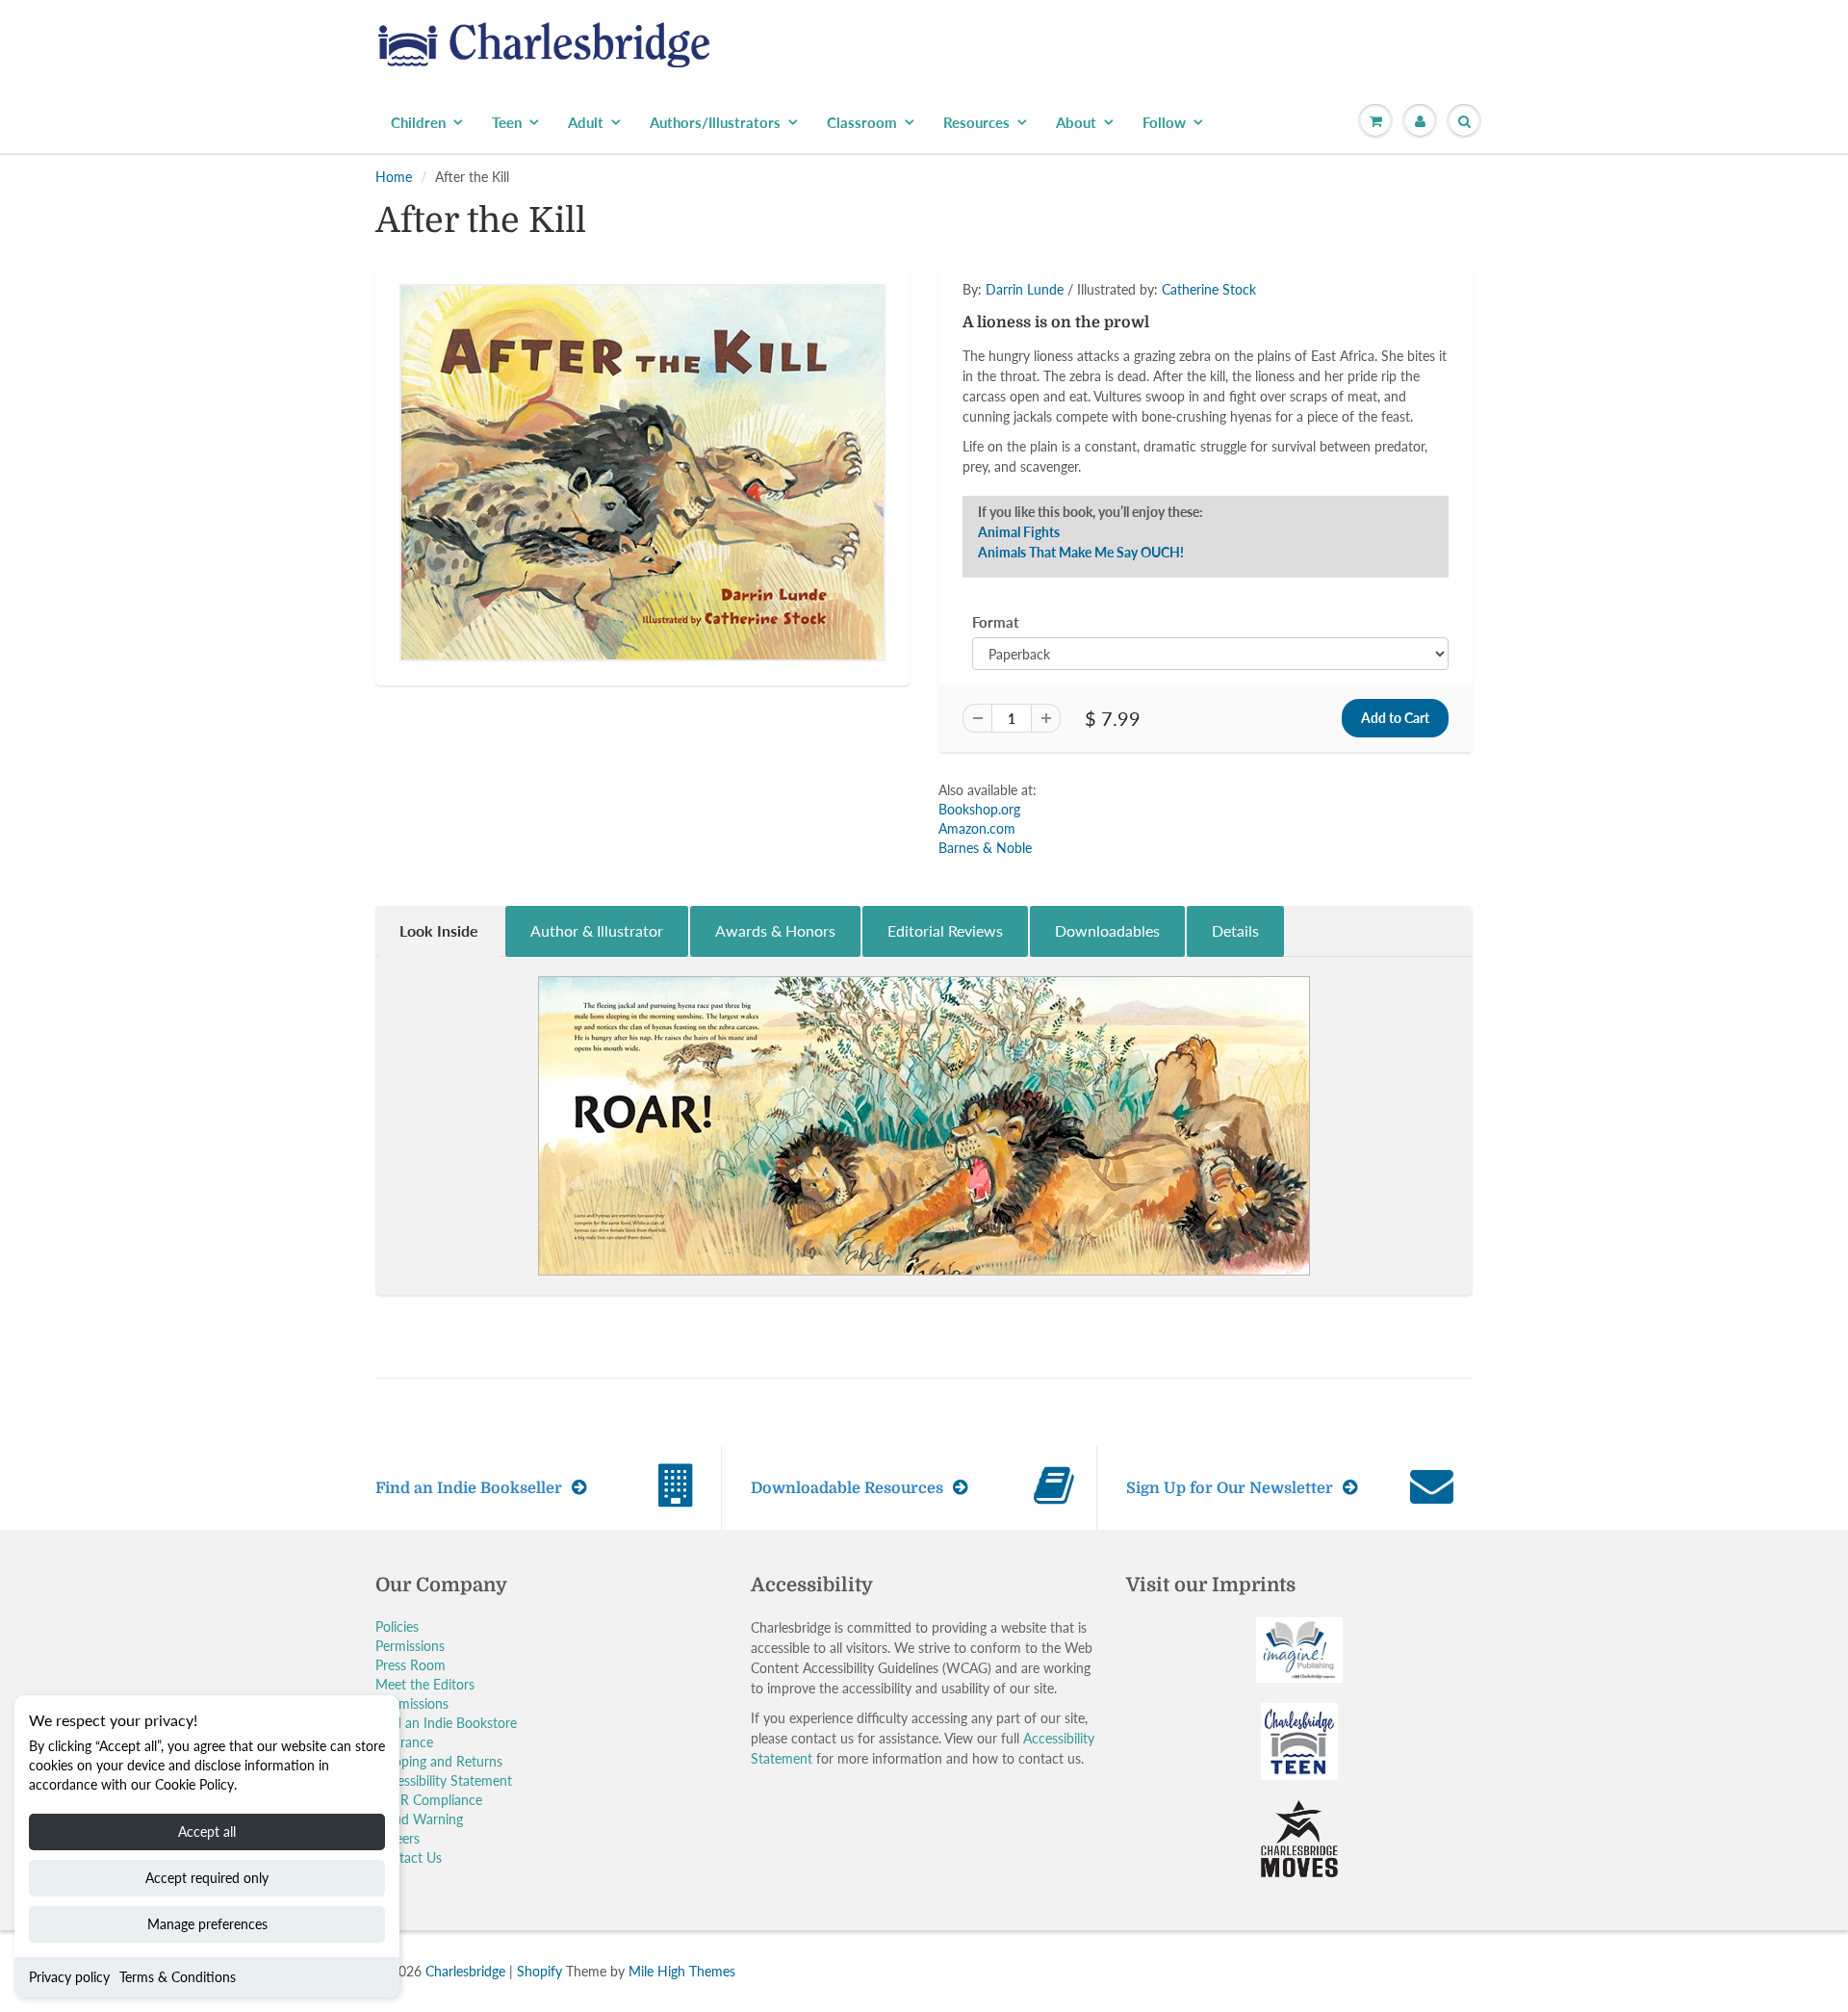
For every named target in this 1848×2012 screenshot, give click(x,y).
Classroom (862, 122)
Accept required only (207, 1878)
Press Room (411, 1665)
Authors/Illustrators (715, 122)
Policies (397, 1626)
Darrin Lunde (1025, 289)
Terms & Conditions (178, 1977)
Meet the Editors (425, 1684)
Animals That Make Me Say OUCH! (1081, 552)
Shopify (539, 1971)
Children (418, 122)
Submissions (412, 1703)
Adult (586, 122)
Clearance (404, 1742)
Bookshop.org (979, 809)
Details (1235, 930)
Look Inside (439, 930)
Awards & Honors (775, 930)
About (1076, 122)
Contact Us (409, 1857)
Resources (976, 122)
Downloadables (1107, 930)
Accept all (207, 1831)
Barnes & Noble (985, 848)
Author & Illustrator (597, 930)
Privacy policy (69, 1977)
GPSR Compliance (429, 1800)
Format (996, 622)
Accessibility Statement (444, 1780)
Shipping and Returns (439, 1761)
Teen (507, 122)
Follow (1164, 122)
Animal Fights (1019, 532)
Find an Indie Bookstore (446, 1723)
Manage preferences (207, 1924)
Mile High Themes (682, 1971)
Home (394, 177)
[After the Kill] (642, 473)
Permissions (410, 1646)
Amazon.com (977, 828)
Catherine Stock (1209, 289)
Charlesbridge (465, 1971)
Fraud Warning (419, 1819)
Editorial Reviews (945, 930)
